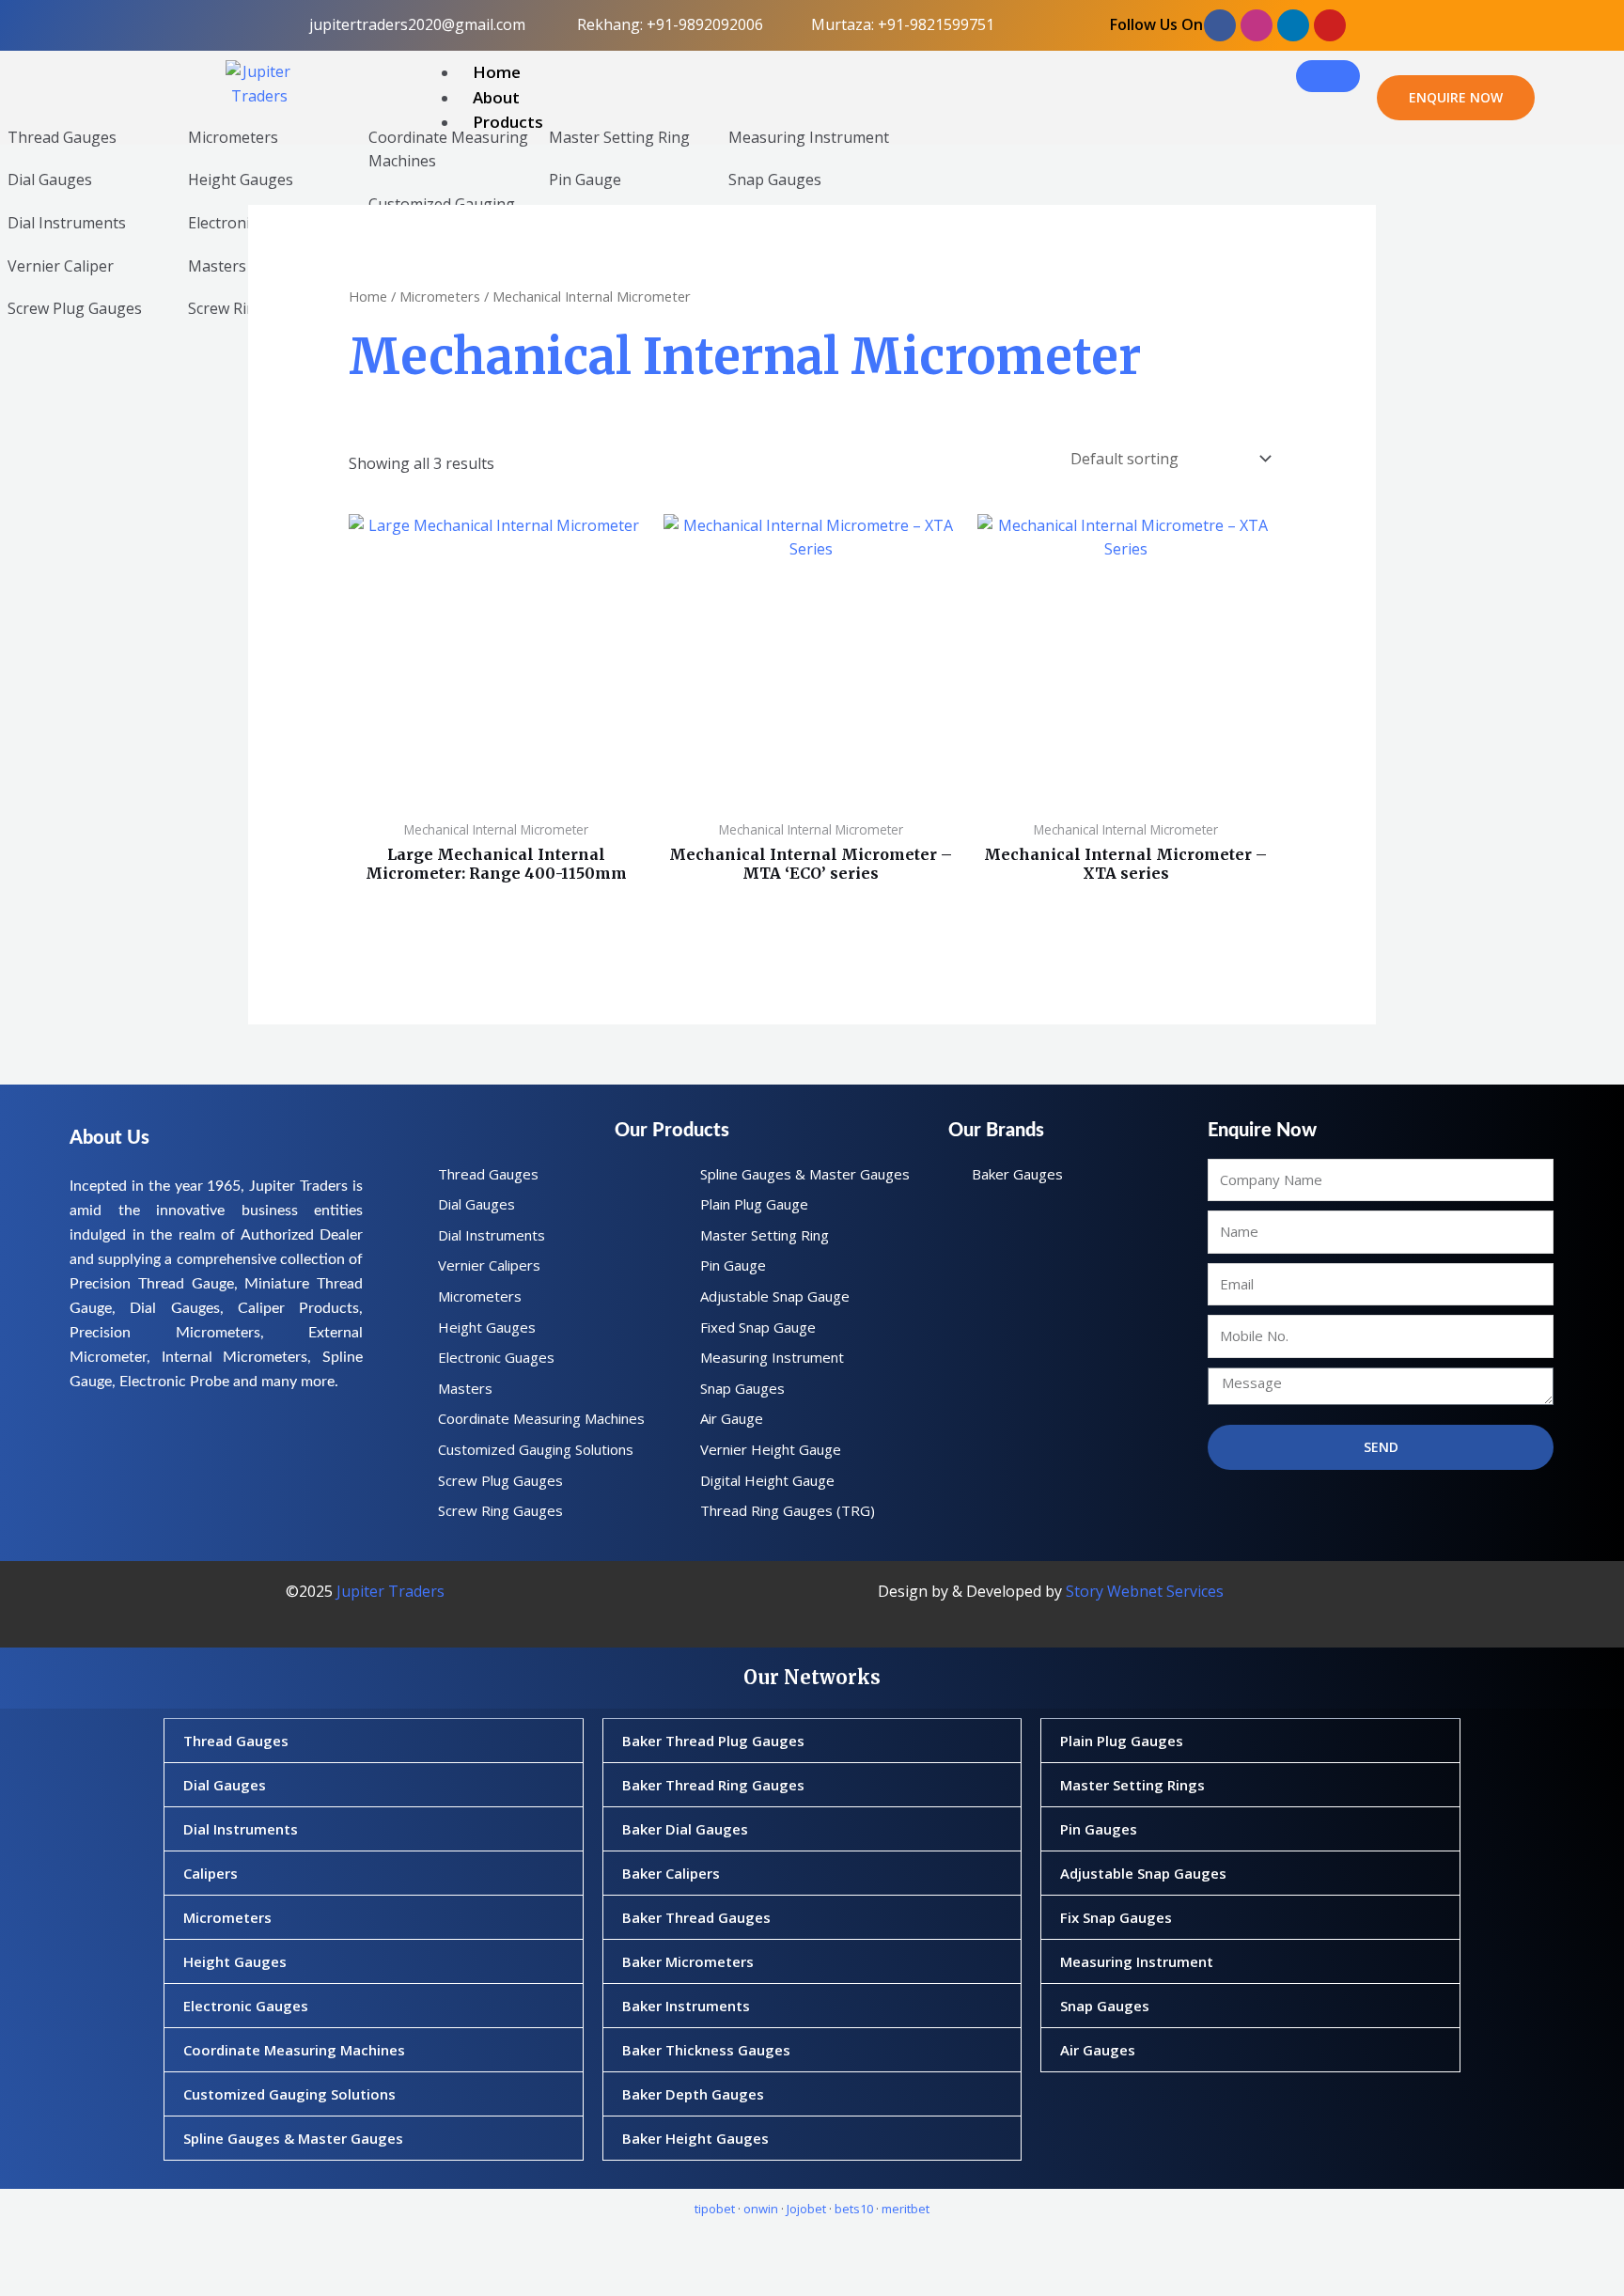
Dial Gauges (50, 180)
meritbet (906, 2209)
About (496, 97)
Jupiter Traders (390, 1591)
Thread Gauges (62, 137)
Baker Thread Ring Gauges (713, 1785)
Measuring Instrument (809, 137)
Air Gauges (1098, 2050)
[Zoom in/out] (32, 2247)
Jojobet (806, 2209)
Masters (217, 266)
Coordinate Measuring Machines (294, 2050)
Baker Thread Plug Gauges (713, 1741)
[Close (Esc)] (235, 2247)
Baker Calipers (671, 1873)
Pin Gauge (585, 180)
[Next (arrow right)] (100, 2280)
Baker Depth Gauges (693, 2094)
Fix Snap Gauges (1116, 1917)
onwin (761, 2209)
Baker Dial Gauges (685, 1829)
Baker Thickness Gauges (706, 2050)
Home (497, 72)
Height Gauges (241, 180)
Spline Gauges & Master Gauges (293, 2138)
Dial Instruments (67, 223)
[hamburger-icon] (1328, 76)
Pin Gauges (1099, 1829)
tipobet (715, 2209)
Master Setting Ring (619, 137)
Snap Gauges (775, 180)
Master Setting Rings (1132, 1785)
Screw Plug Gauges (75, 308)
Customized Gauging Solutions (289, 2094)
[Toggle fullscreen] (100, 2247)
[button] (374, 1741)
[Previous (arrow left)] (32, 2280)
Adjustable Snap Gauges (1143, 1873)
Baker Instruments (686, 2006)
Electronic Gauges (246, 2006)
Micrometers (233, 137)
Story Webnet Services (1145, 1591)
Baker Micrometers (688, 1961)
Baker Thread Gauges (696, 1917)
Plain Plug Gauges (1122, 1741)
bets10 (854, 2209)
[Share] (167, 2247)
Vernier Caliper (61, 266)
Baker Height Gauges (695, 2138)
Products (508, 122)
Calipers (211, 1873)
